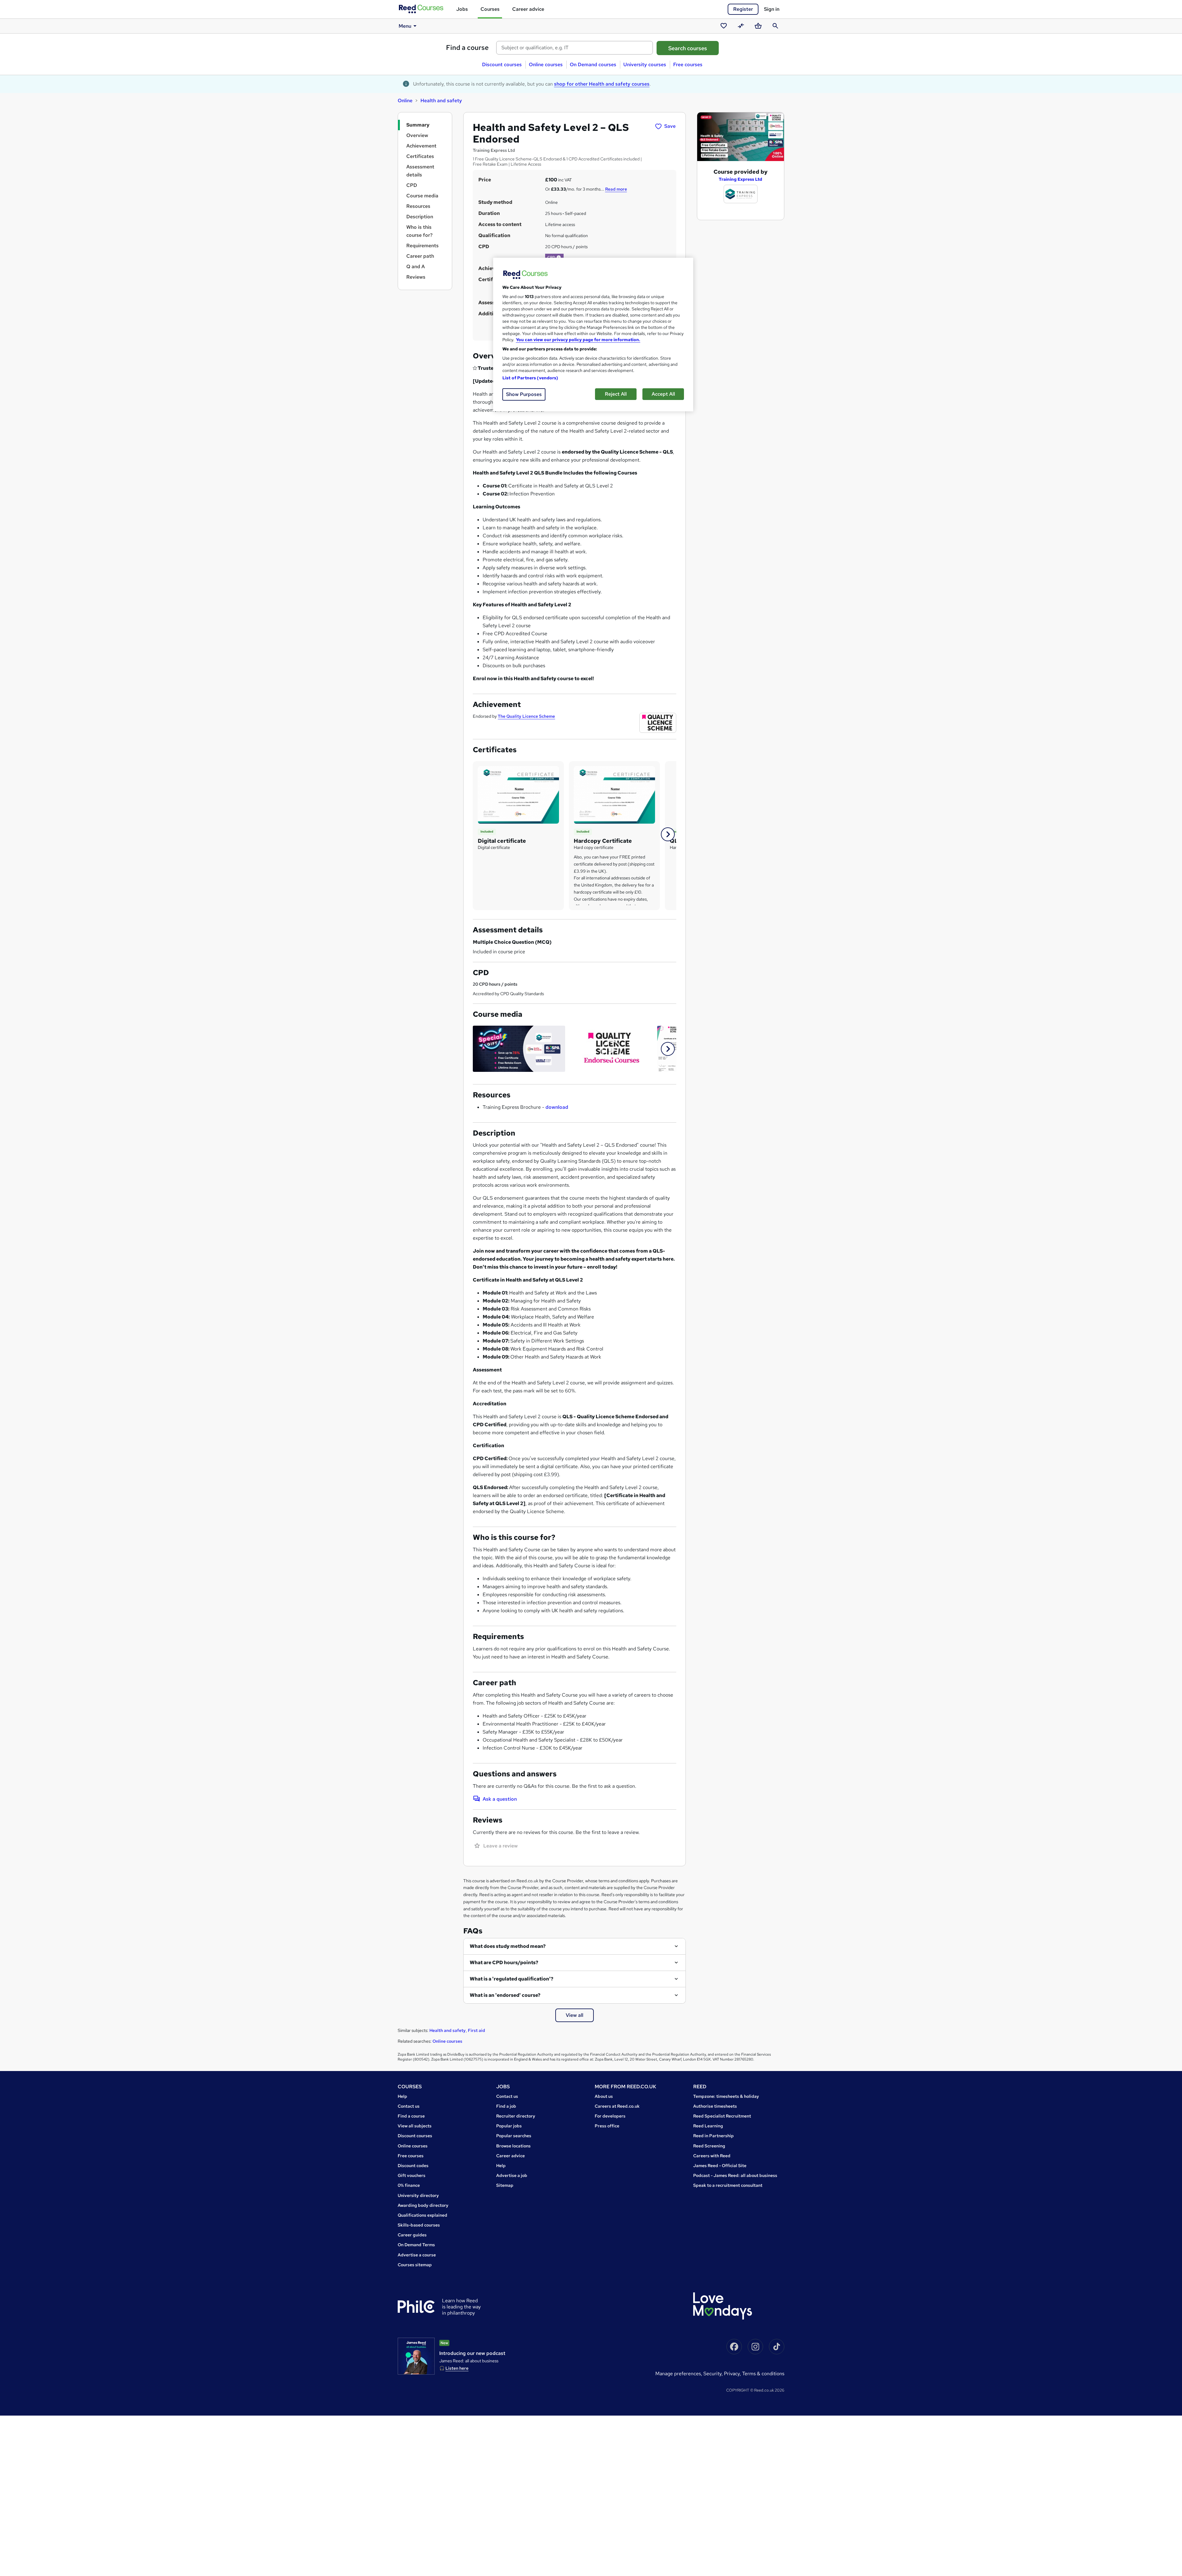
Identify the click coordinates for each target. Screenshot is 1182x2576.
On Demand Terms (416, 2245)
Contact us (409, 2106)
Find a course (467, 48)
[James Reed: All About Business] (416, 2356)
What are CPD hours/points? (504, 1962)
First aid (476, 2030)
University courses (645, 65)
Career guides (412, 2235)
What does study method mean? (508, 1946)
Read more (616, 189)
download (557, 1107)
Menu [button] (405, 26)
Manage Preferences (678, 2374)
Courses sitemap (415, 2265)
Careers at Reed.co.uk (617, 2106)
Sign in (772, 9)
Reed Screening (709, 2146)
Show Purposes (524, 394)
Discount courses (502, 65)
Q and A (416, 266)
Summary (418, 125)
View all (575, 2015)
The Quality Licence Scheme (526, 716)
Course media (422, 196)
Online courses (546, 65)
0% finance (409, 2185)
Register (743, 9)
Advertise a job (512, 2175)
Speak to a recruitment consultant (728, 2185)
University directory (418, 2195)
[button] (668, 834)
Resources (418, 206)
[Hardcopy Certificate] (614, 794)
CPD (412, 185)
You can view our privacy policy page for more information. (578, 340)
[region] (593, 335)
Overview (417, 135)
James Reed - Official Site (720, 2166)
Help (402, 2096)
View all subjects (415, 2126)
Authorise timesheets (715, 2106)
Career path (420, 256)
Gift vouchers (412, 2175)
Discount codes (413, 2166)
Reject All (616, 394)
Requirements (422, 246)
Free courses (688, 65)
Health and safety (441, 101)
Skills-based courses (419, 2225)
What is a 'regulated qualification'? (512, 1979)
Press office (607, 2126)
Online (405, 101)
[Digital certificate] (518, 794)
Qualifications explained (422, 2215)
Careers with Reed (712, 2156)
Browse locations (513, 2146)
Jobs (462, 9)
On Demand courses (593, 65)
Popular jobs (509, 2126)
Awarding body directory (423, 2205)
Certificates (420, 156)
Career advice (528, 9)
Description (420, 217)
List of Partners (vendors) (530, 378)
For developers (610, 2116)
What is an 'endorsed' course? (505, 1995)
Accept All (663, 394)
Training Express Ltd (740, 179)
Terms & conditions (763, 2374)
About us (604, 2096)
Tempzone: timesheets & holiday (726, 2096)
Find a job (506, 2106)
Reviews (416, 277)
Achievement (421, 146)
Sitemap (505, 2185)
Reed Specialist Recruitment (722, 2116)
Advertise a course (417, 2255)
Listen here (457, 2368)
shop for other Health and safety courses (602, 84)
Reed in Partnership (714, 2136)
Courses (490, 9)
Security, (714, 2374)
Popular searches (514, 2136)
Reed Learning (708, 2126)
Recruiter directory (516, 2116)
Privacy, (733, 2374)
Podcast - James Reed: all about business (735, 2175)
